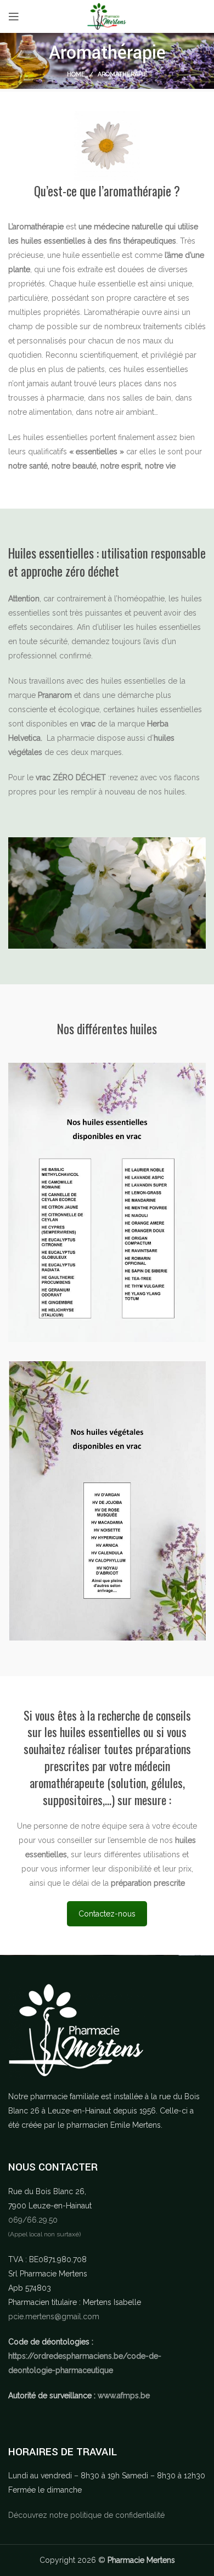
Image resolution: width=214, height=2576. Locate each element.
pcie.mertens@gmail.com (54, 2316)
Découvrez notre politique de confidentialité (86, 2515)
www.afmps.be (124, 2395)
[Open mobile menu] (14, 16)
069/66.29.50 (33, 2220)
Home (76, 74)
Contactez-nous (107, 1914)
